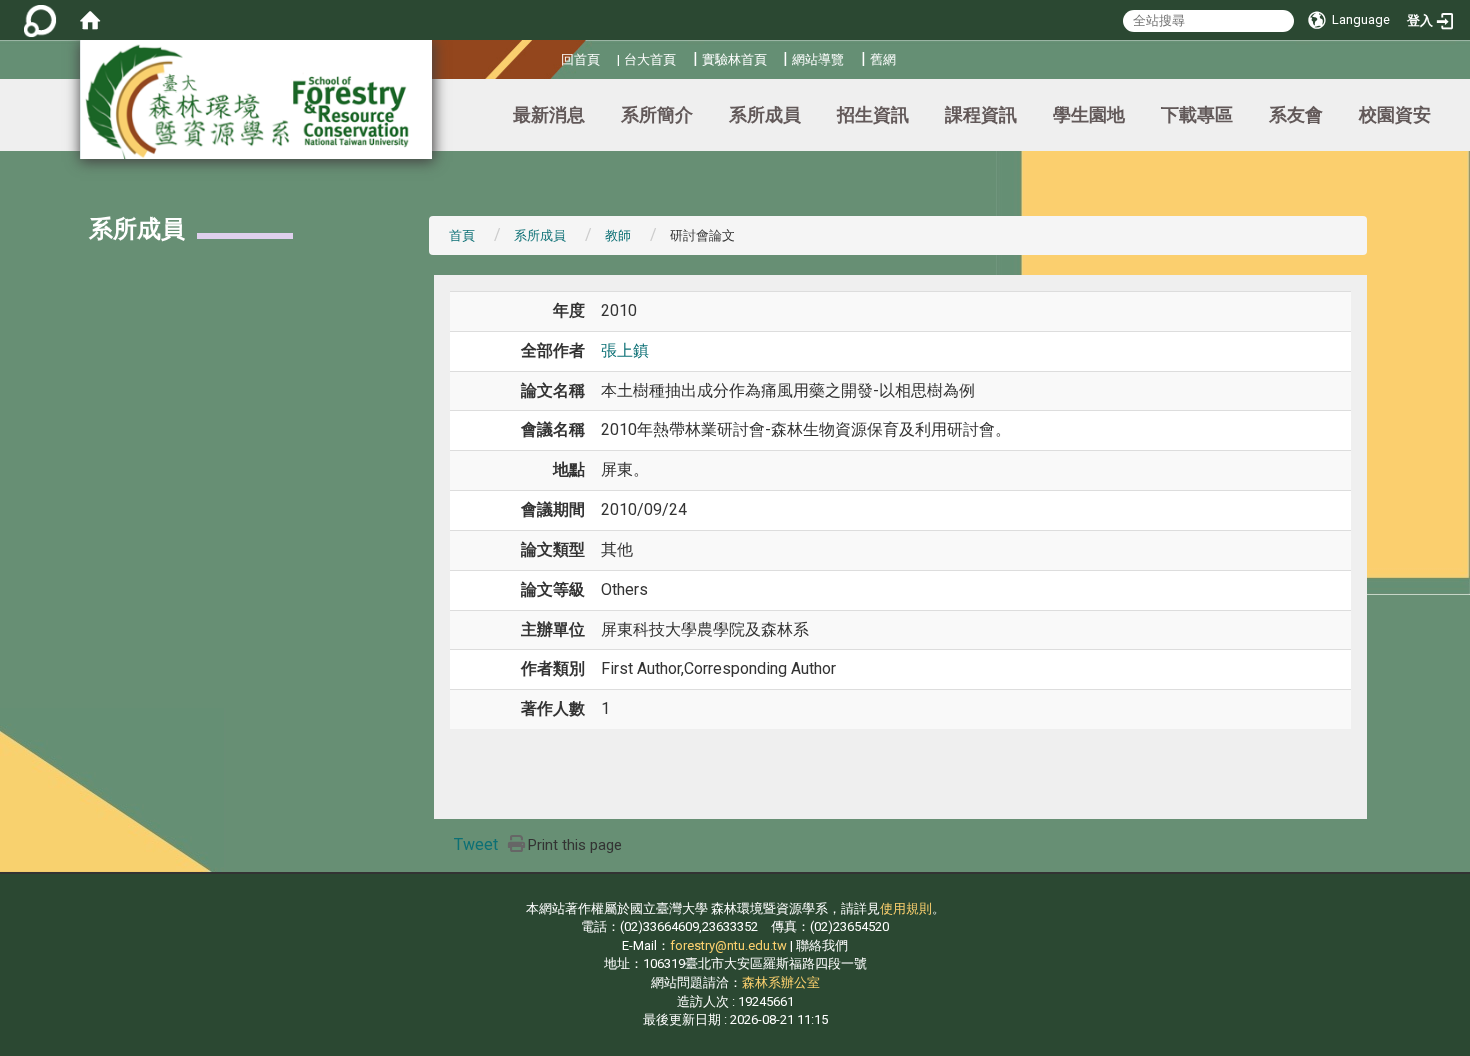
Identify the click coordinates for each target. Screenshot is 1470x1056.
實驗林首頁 (734, 59)
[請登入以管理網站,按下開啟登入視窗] (40, 20)
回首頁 (580, 59)
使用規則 (906, 908)
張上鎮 (625, 350)
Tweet (476, 844)
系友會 (1296, 114)
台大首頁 (650, 59)
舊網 (883, 59)
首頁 (462, 235)
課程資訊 (981, 114)
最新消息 (549, 114)
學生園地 (1089, 114)
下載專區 (1197, 114)
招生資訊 (873, 114)
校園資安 (1395, 114)
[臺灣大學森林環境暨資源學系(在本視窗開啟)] (256, 99)
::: (553, 56)
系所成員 (765, 114)
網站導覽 (818, 59)
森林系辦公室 (781, 982)
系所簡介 (657, 114)
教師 (618, 235)
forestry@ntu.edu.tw (728, 945)
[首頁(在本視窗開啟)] (90, 20)
